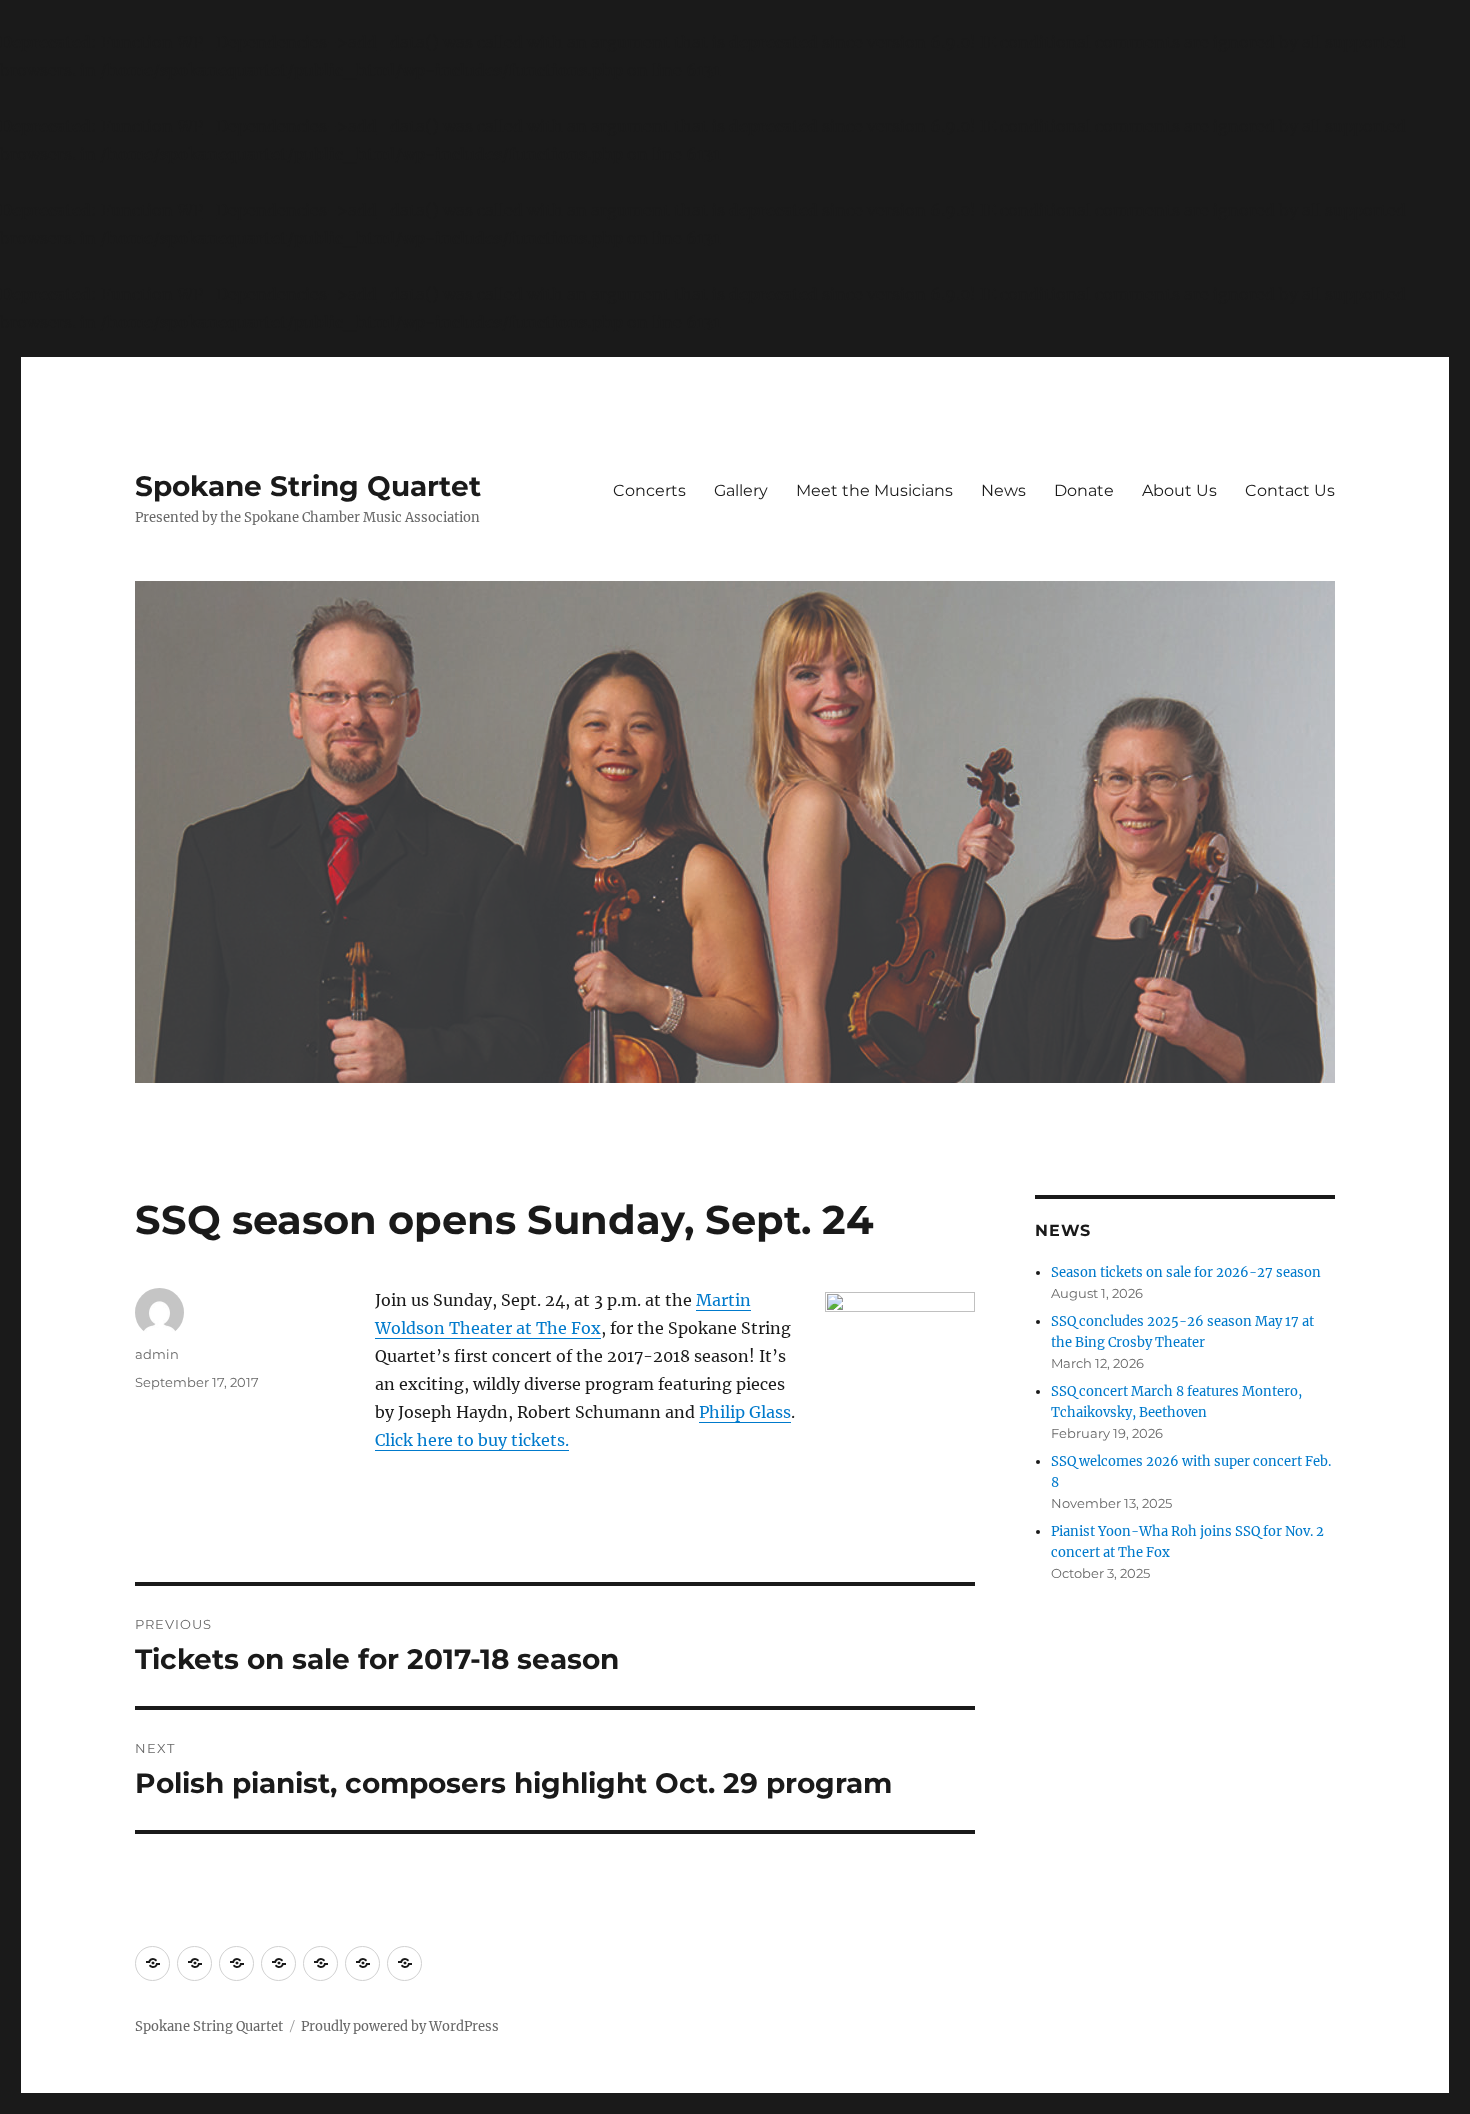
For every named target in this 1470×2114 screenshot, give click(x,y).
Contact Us (1290, 490)
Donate (1084, 490)
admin (157, 1354)
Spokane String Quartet (308, 486)
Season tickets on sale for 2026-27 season (1186, 1272)
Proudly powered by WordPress (400, 2026)
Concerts (649, 490)
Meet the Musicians (874, 490)
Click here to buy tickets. (472, 1440)
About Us (1179, 490)
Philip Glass (745, 1412)
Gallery (741, 490)
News (1003, 490)
